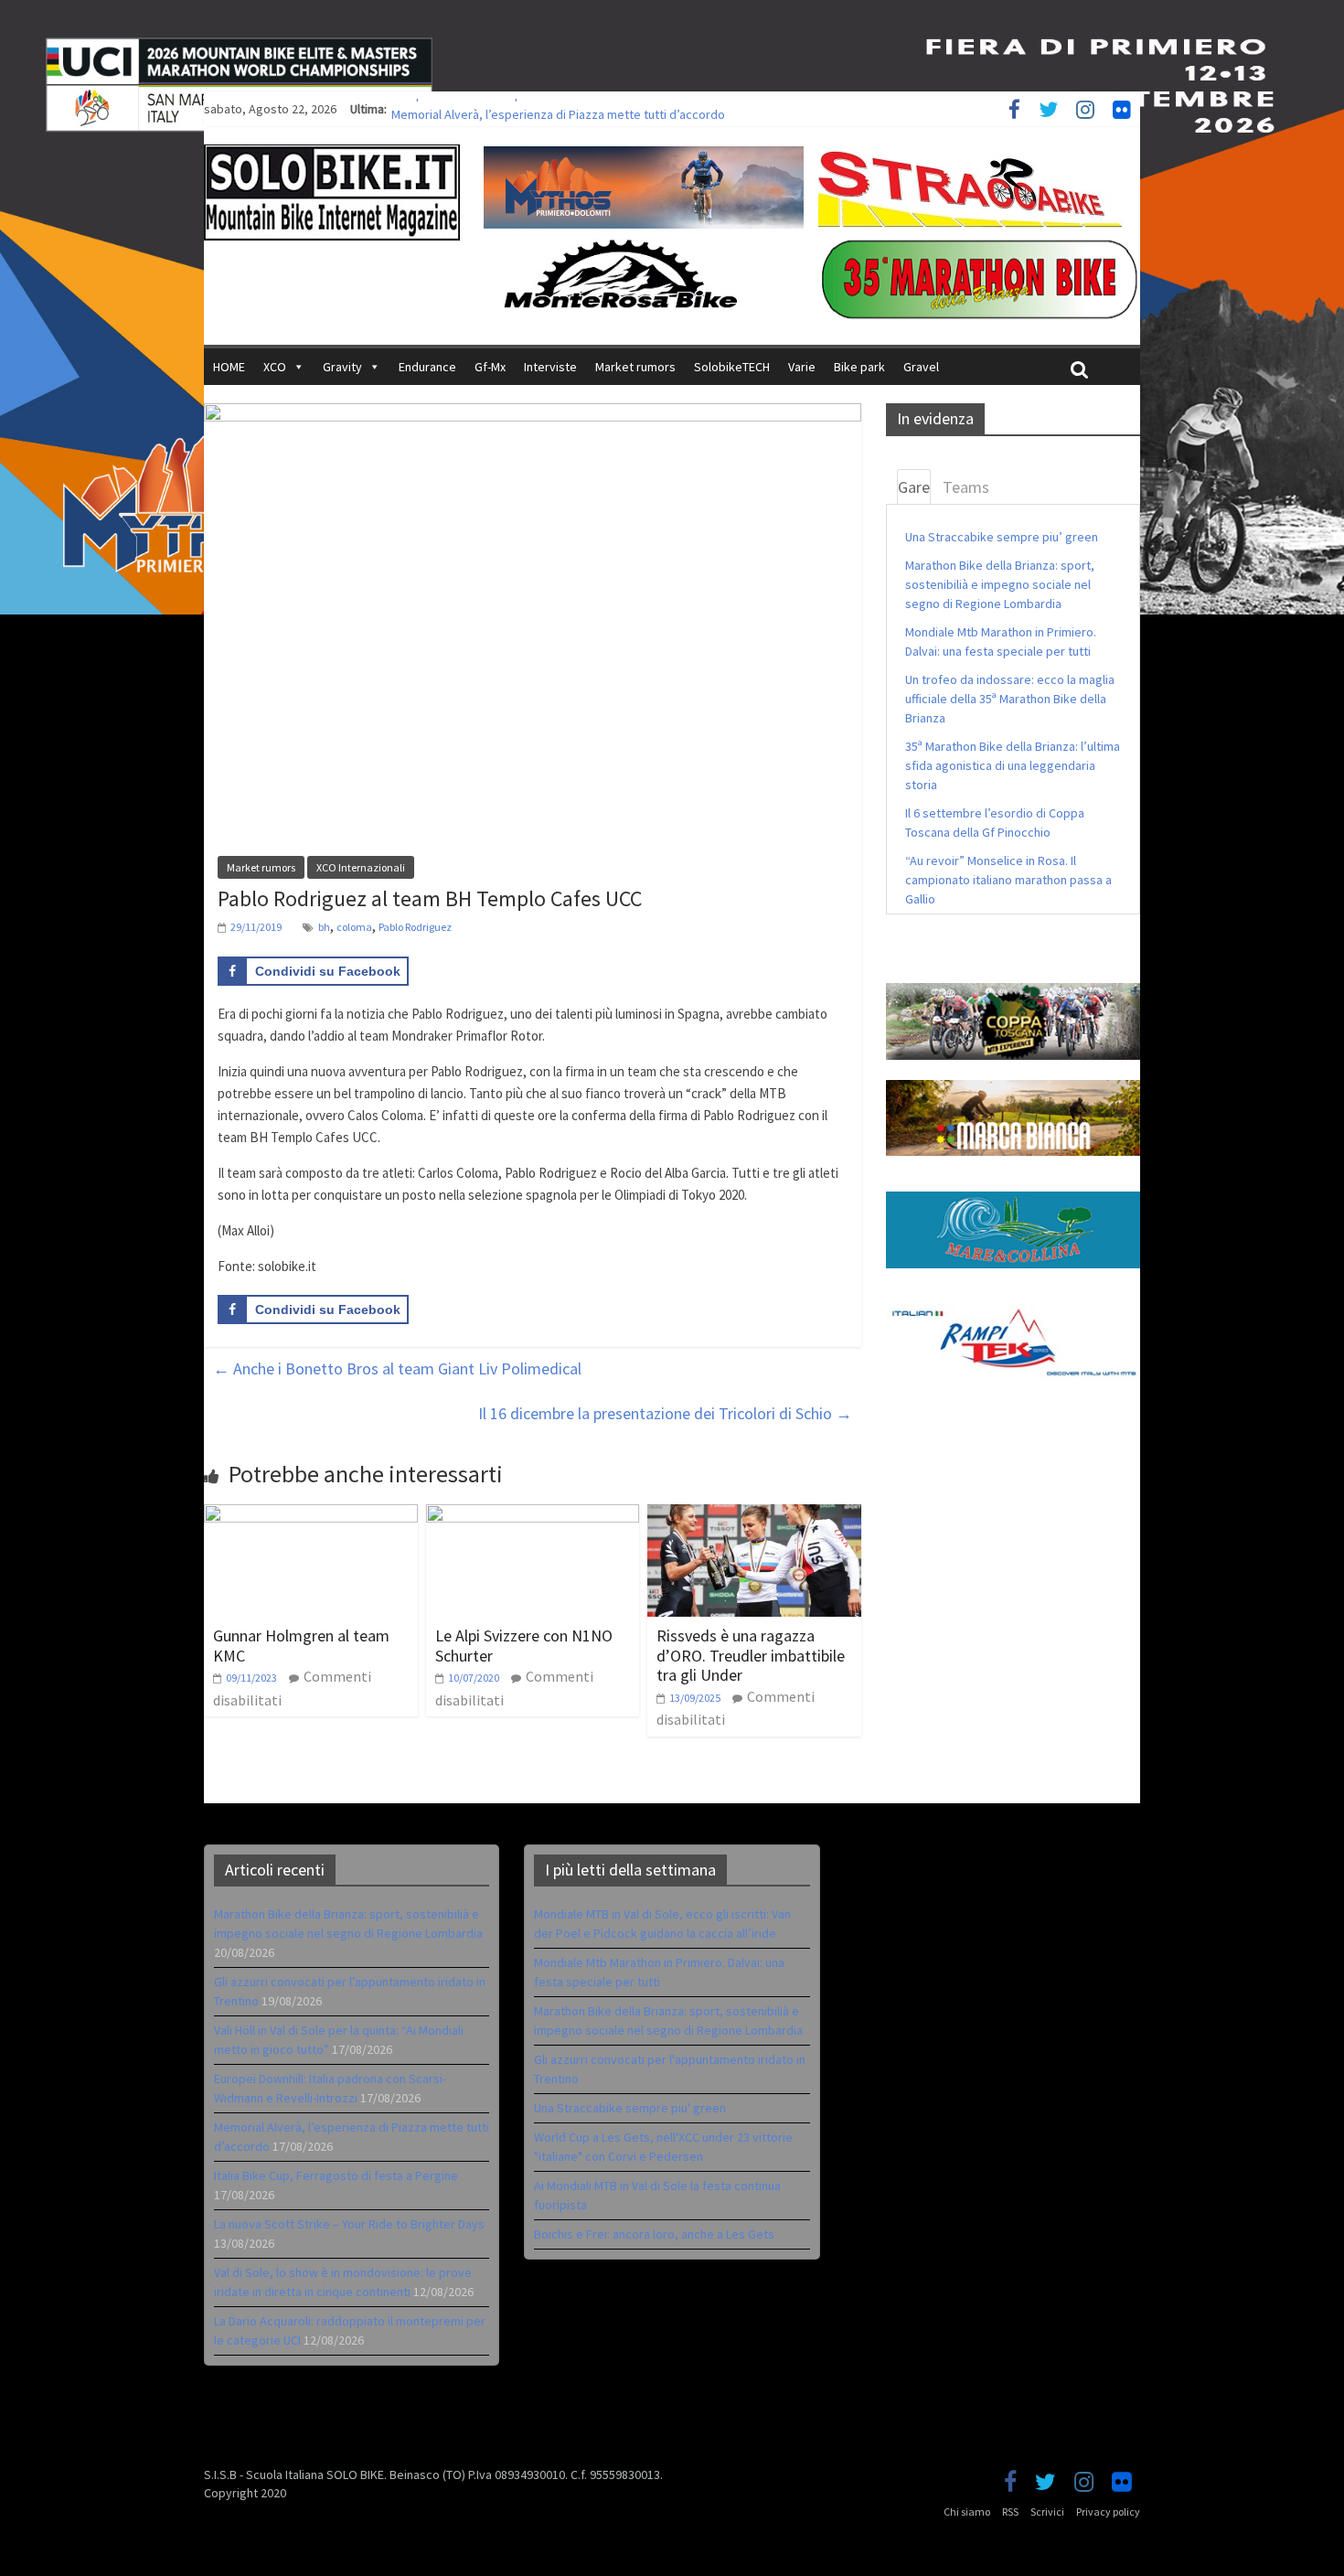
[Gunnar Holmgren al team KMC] (311, 1515)
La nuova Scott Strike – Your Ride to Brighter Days (349, 2224)
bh (324, 927)
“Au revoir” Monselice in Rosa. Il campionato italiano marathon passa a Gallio (1008, 880)
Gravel (921, 367)
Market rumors (635, 367)
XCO (275, 367)
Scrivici (1047, 2512)
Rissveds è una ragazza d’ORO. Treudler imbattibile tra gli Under (751, 1655)
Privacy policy (1108, 2512)
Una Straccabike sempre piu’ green (1002, 537)
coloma (354, 927)
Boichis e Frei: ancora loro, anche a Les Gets (654, 2234)
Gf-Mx (490, 367)
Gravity (342, 367)
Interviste (550, 367)
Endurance (427, 367)
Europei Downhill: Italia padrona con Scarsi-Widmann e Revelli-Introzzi (579, 109)
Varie (802, 367)
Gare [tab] (914, 487)
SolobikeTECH (732, 367)
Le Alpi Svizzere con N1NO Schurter (524, 1646)
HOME (229, 367)
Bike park (859, 367)
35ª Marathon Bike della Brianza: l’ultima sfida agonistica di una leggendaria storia (1013, 765)
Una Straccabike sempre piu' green (630, 2108)
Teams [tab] (966, 487)
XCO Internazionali (361, 867)
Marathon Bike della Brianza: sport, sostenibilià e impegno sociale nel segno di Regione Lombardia (1000, 584)
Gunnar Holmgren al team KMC (301, 1646)
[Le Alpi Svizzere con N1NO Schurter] (533, 1515)
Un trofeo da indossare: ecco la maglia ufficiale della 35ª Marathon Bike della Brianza (1010, 699)
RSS (1010, 2512)
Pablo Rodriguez (415, 927)
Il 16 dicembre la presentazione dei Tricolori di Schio (665, 1413)
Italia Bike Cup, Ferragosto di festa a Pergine (336, 2175)
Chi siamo (967, 2512)
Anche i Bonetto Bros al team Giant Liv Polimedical (397, 1368)
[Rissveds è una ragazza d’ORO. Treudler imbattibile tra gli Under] (754, 1515)
